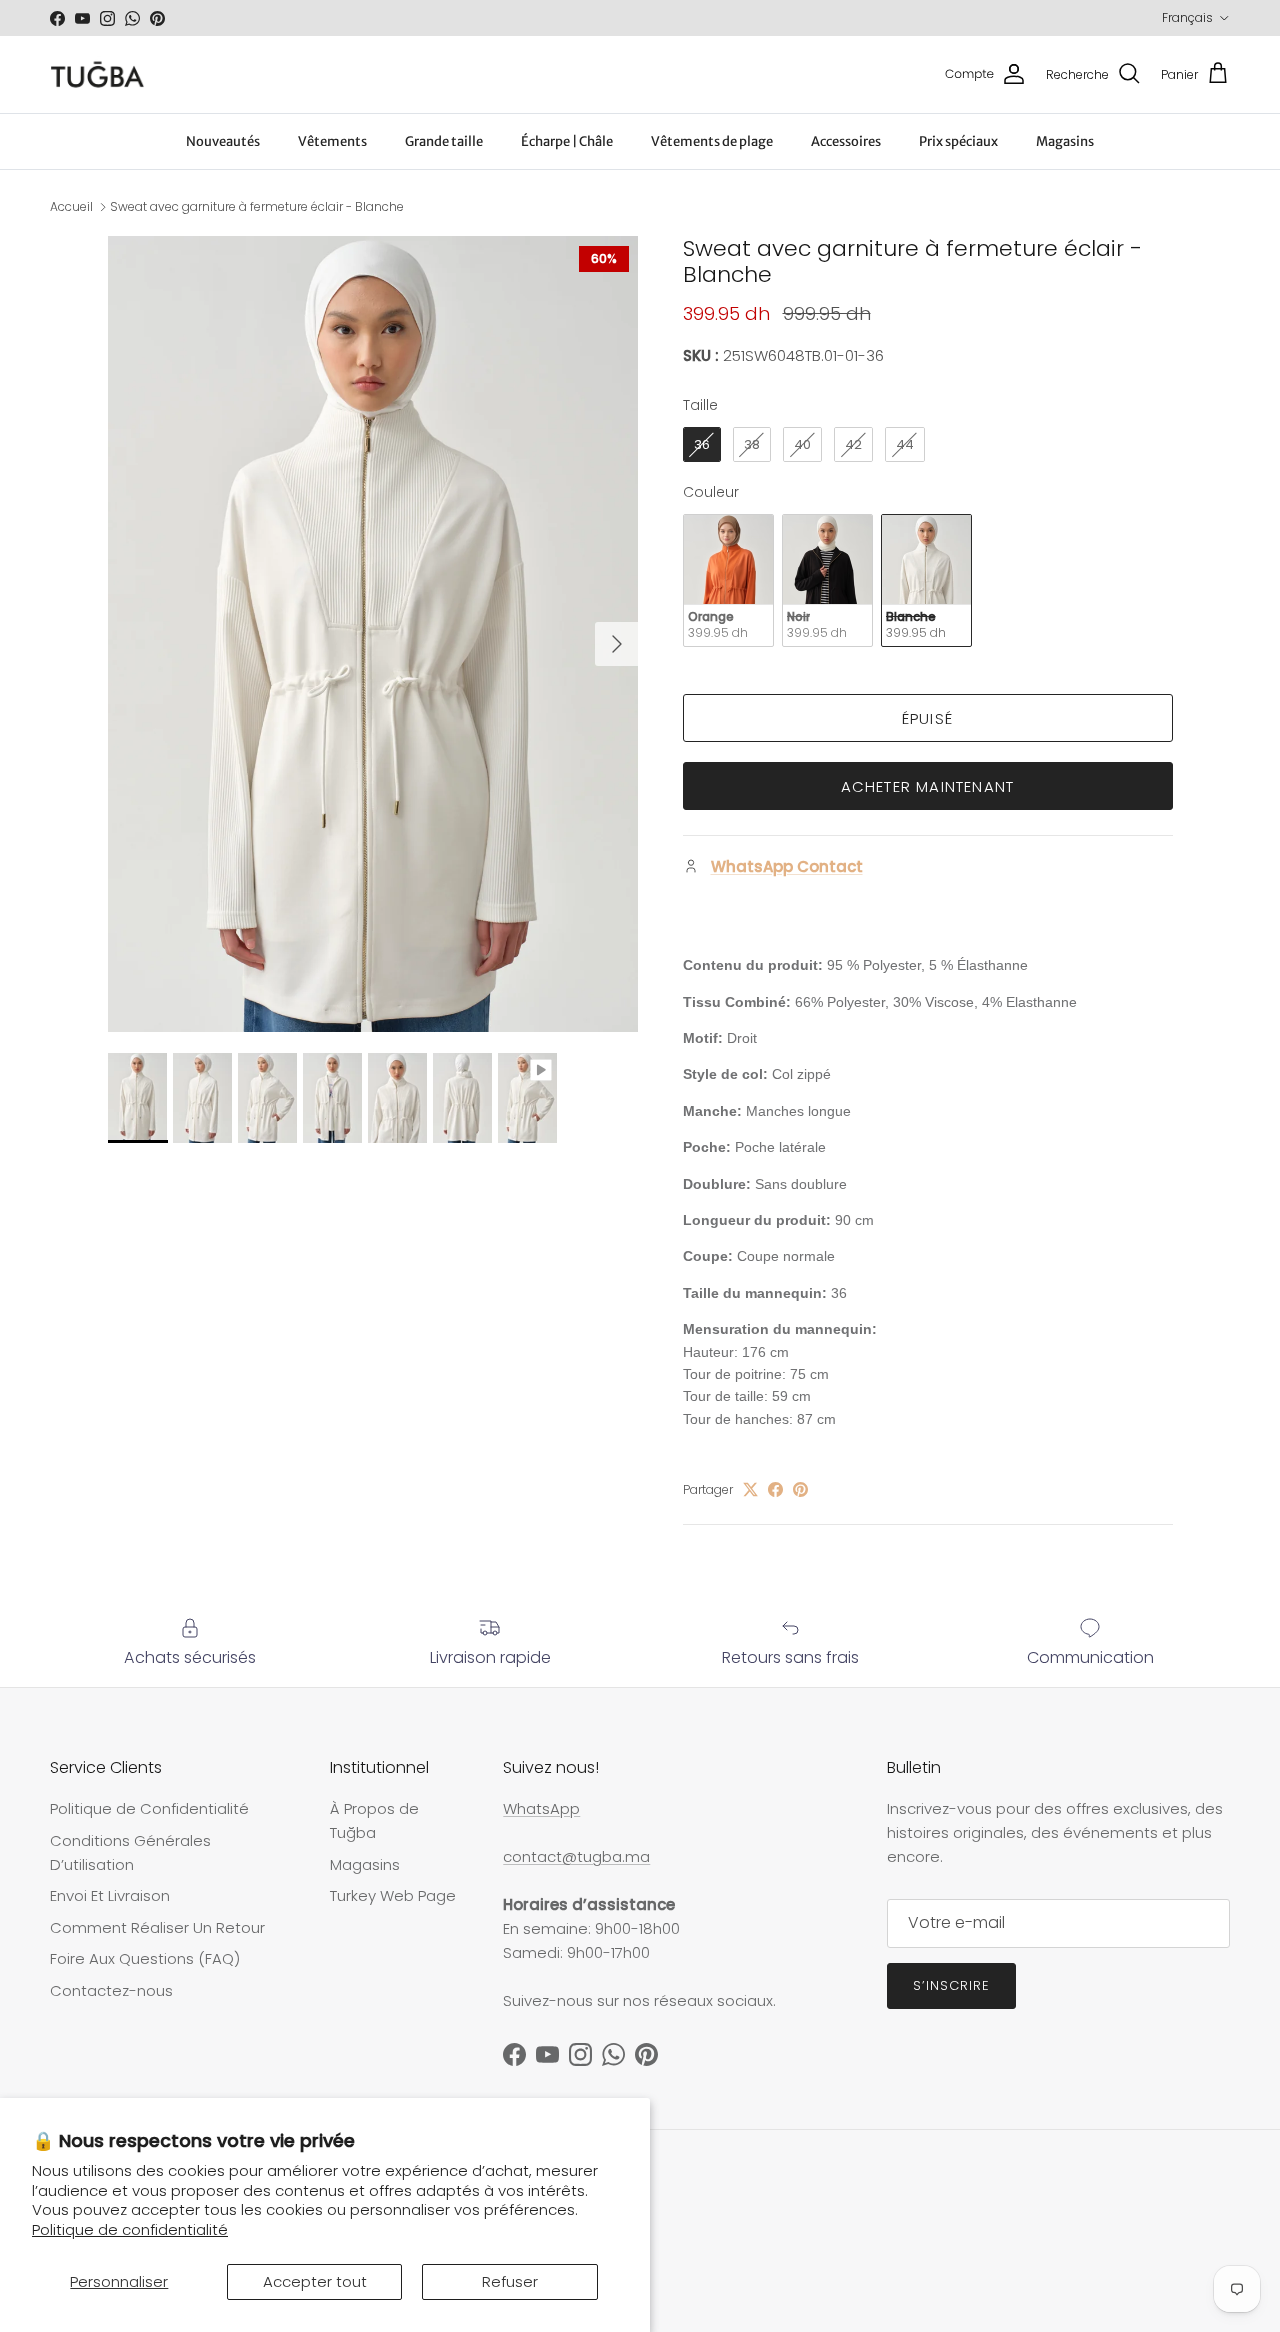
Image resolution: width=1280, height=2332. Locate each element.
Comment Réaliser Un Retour (157, 1927)
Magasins (1065, 141)
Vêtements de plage (712, 141)
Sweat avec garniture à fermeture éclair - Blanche (257, 206)
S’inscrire (951, 1985)
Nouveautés (223, 141)
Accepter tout (315, 2281)
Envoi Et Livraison (110, 1895)
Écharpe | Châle (567, 141)
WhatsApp (541, 1808)
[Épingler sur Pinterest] (800, 1489)
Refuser (510, 2281)
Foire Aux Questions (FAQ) (145, 1958)
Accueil (71, 206)
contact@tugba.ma (576, 1856)
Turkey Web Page (393, 1895)
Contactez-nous (111, 1990)
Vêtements (332, 141)
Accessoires (846, 141)
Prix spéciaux (958, 141)
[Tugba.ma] (97, 74)
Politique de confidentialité (130, 2229)
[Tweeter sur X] (750, 1489)
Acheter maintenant (928, 786)
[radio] (702, 445)
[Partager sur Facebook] (775, 1489)
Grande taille (444, 141)
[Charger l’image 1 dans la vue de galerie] (373, 634)
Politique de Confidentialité (149, 1808)
